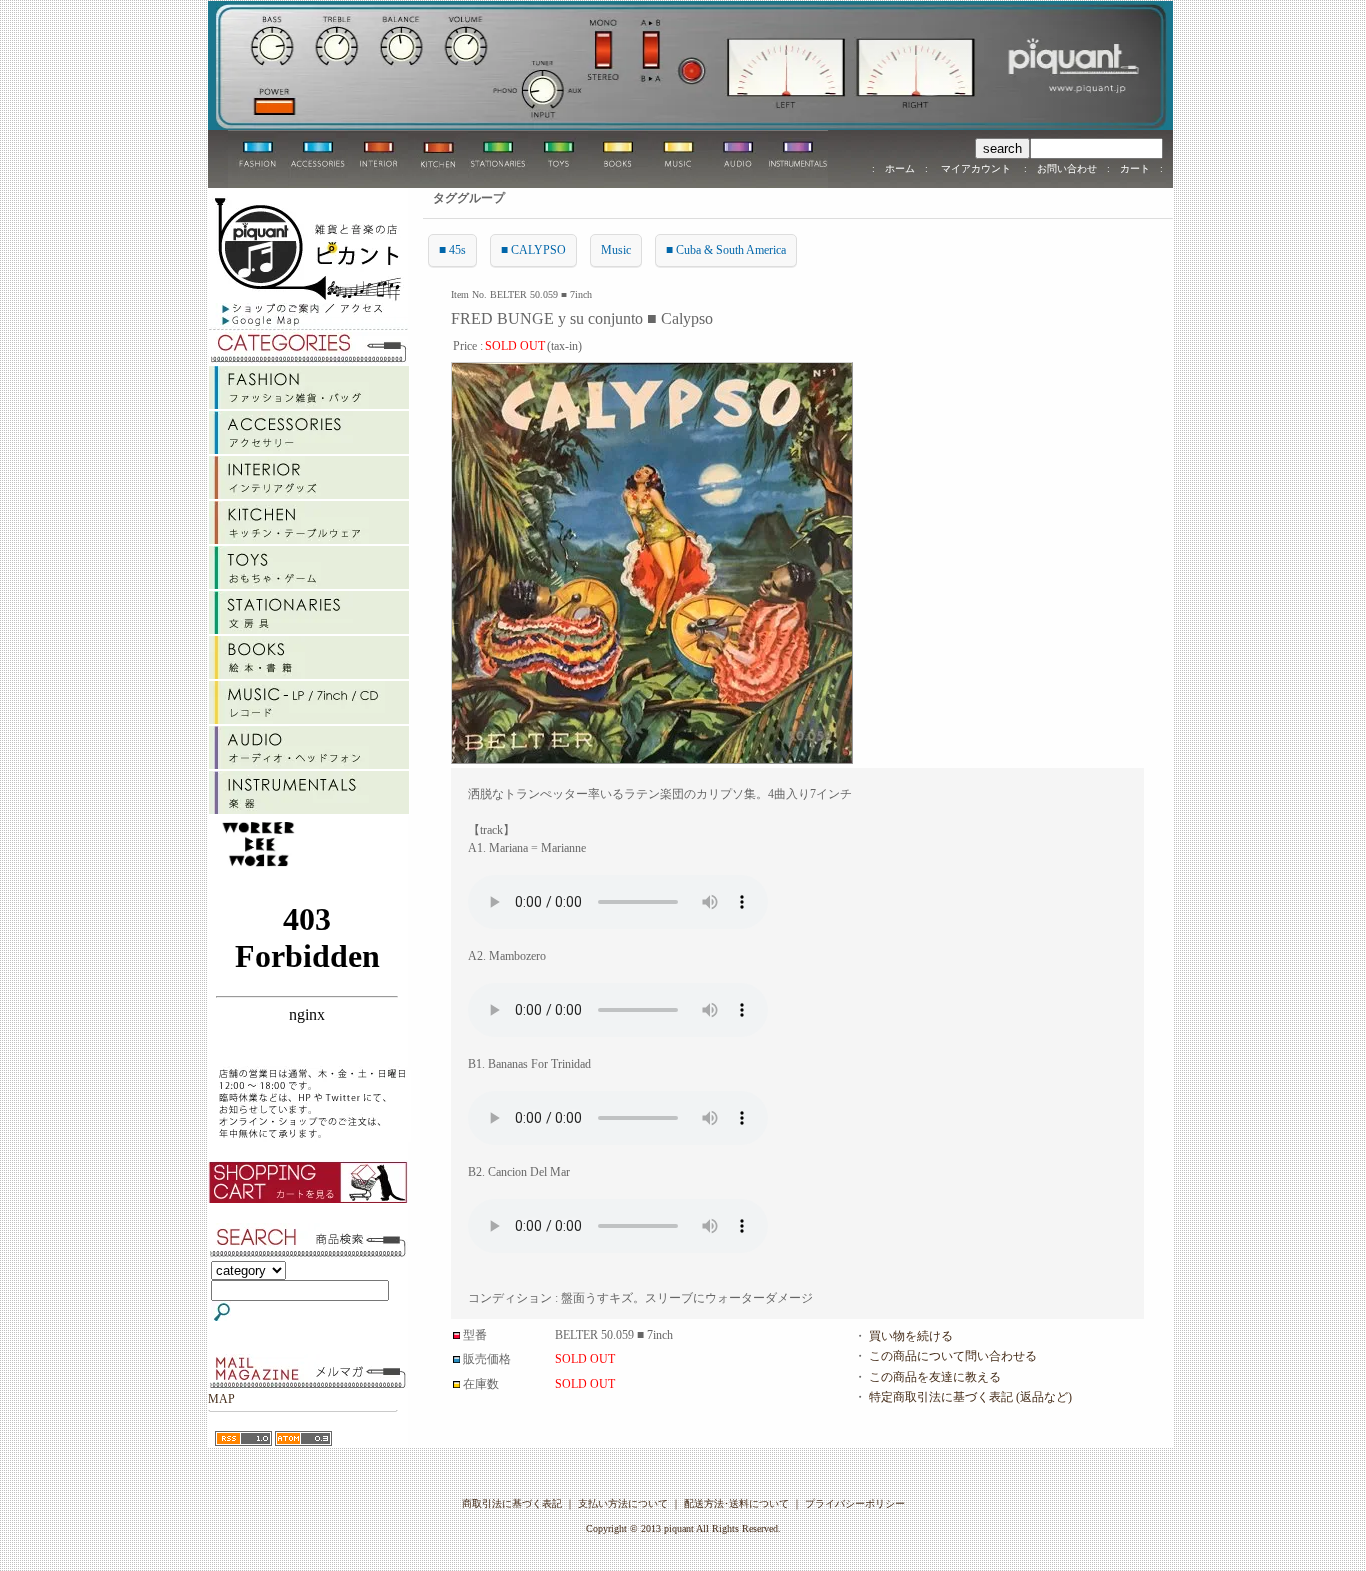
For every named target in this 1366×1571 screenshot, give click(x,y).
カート (1135, 168)
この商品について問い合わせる (953, 1356)
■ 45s (452, 250)
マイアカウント (976, 168)
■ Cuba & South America (726, 250)
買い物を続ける (911, 1336)
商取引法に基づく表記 (512, 1503)
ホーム (900, 168)
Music (616, 250)
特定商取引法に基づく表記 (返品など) (970, 1397)
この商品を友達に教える (935, 1377)
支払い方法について (623, 1503)
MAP (221, 1399)
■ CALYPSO (533, 250)
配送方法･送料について (736, 1503)
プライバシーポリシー (855, 1503)
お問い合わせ (1067, 168)
